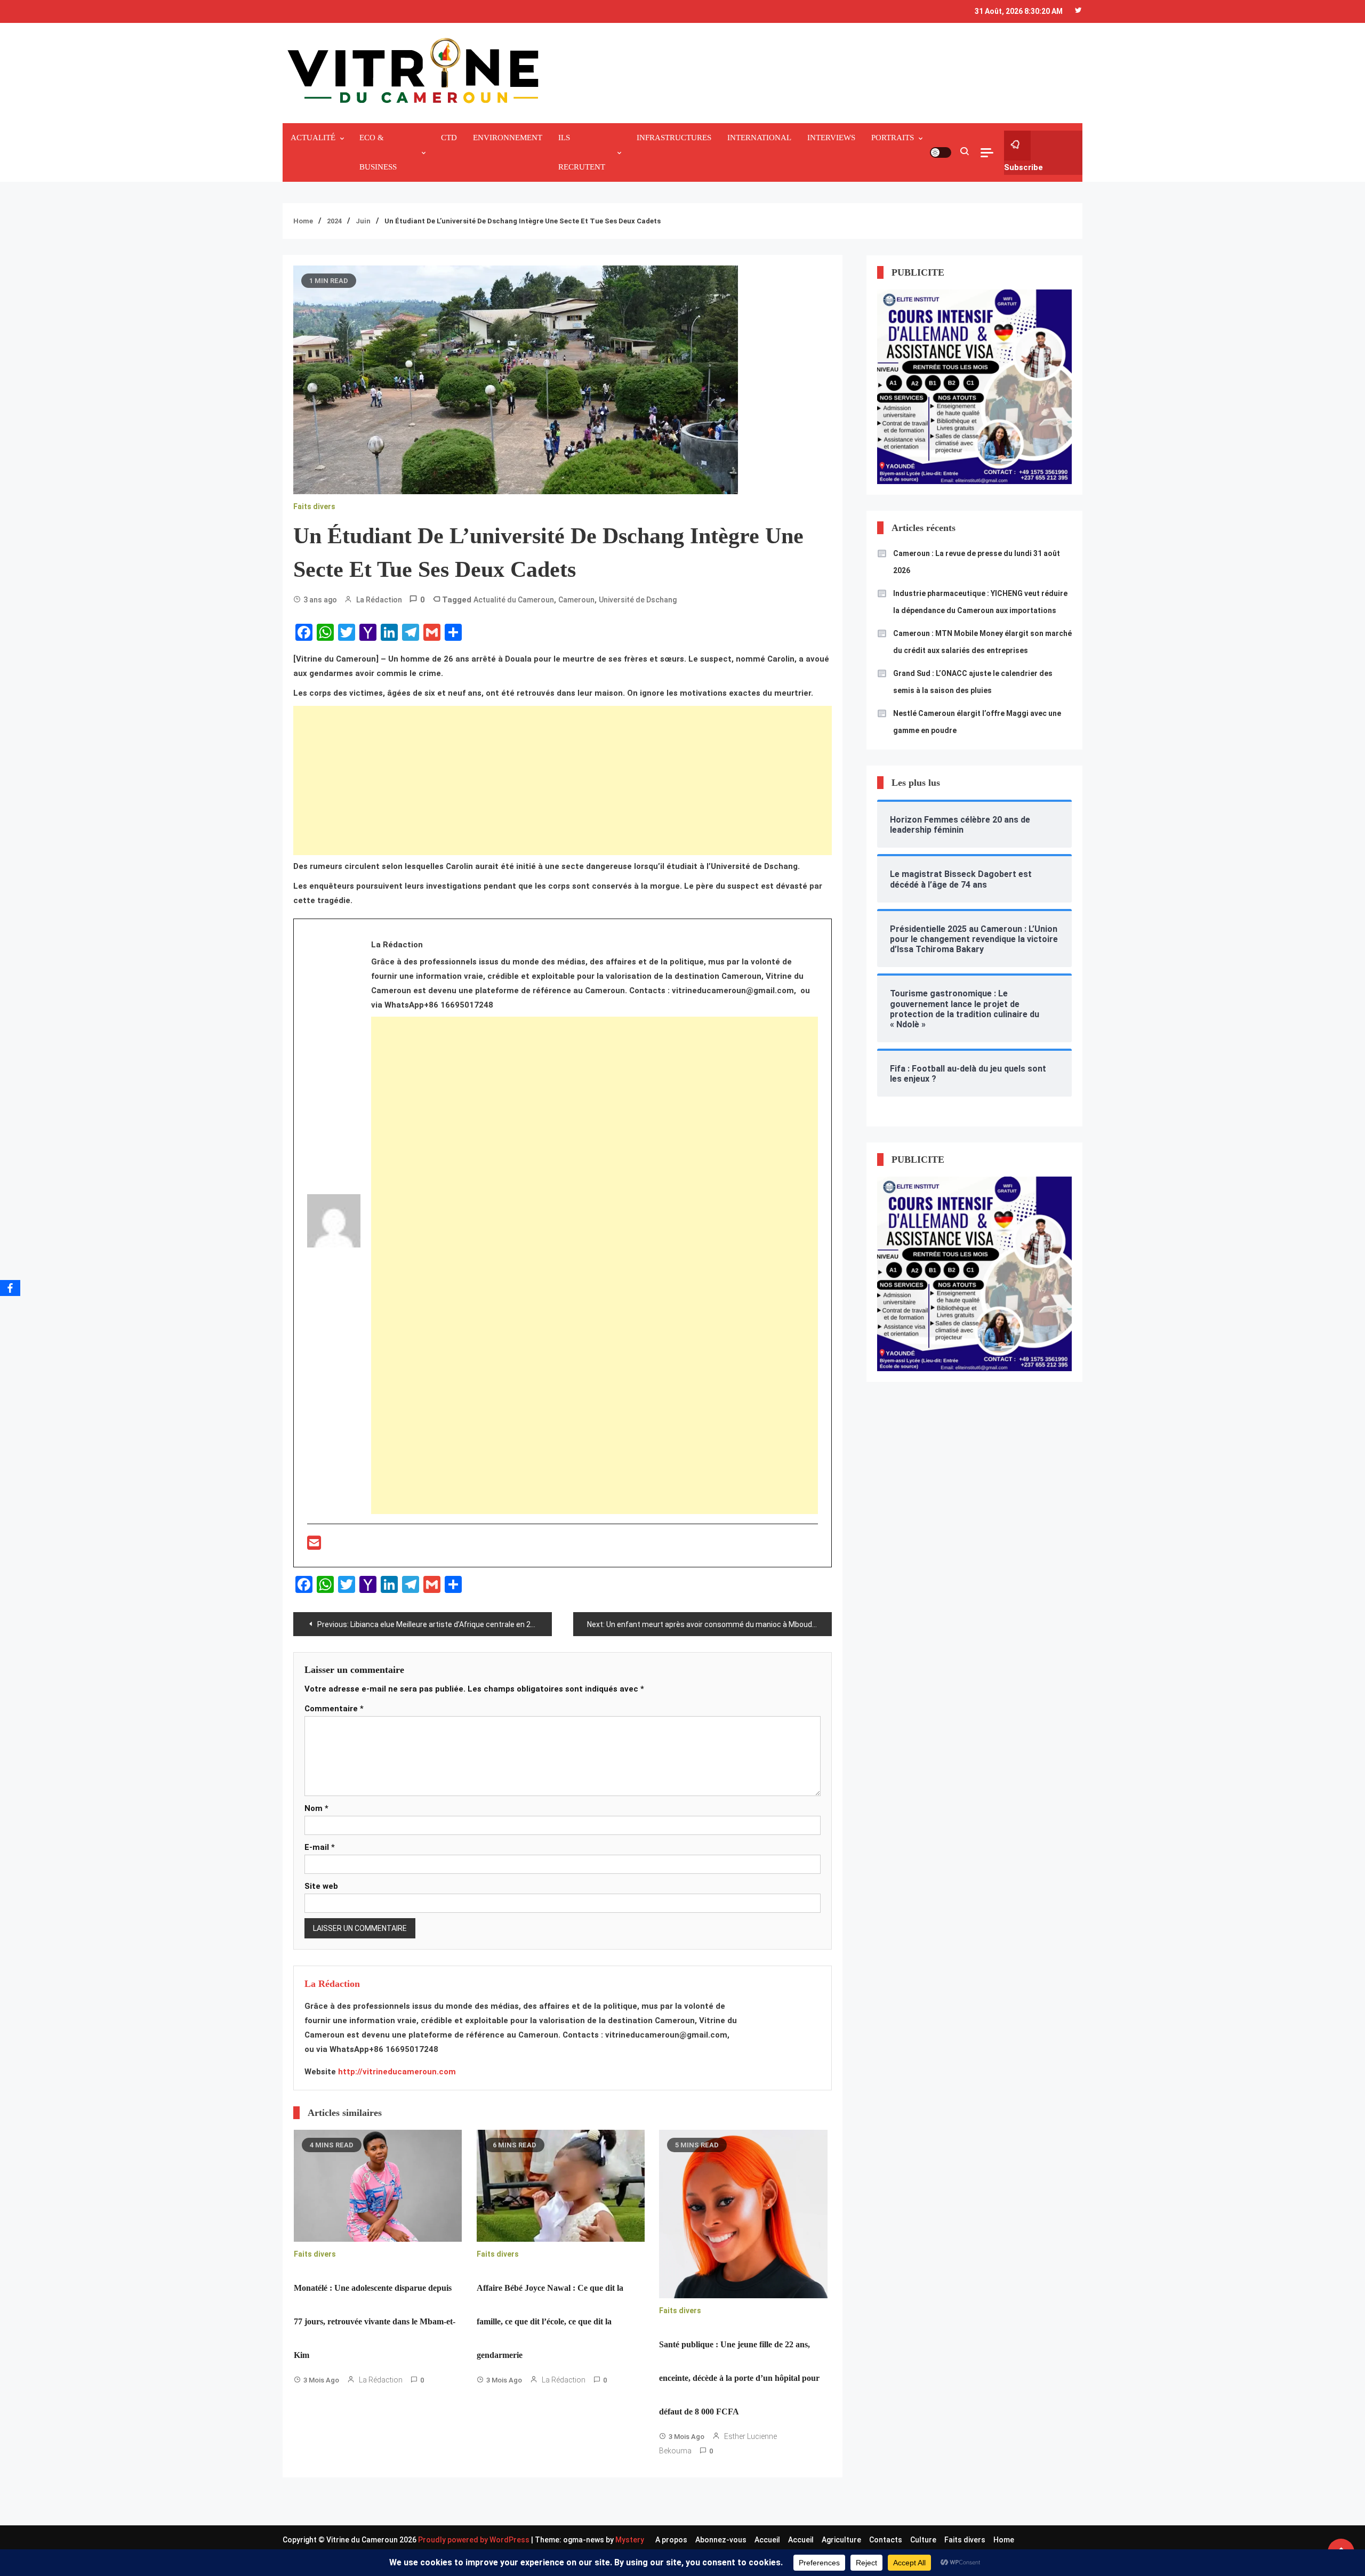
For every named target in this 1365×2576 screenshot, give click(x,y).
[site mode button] (941, 152)
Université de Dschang (638, 600)
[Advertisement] (563, 780)
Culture (923, 2540)
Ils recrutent (582, 152)
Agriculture (841, 2540)
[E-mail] (314, 1546)
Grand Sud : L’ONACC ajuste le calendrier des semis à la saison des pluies (973, 682)
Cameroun (576, 600)
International (759, 138)
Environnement (508, 138)
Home (1004, 2540)
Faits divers (314, 506)
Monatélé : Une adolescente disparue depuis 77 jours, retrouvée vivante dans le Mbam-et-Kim (375, 2321)
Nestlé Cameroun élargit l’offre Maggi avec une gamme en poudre (977, 722)
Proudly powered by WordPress (475, 2540)
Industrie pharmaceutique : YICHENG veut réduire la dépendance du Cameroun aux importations (980, 602)
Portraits (893, 138)
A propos (671, 2540)
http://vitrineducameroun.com (397, 2072)
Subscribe (1023, 167)
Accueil (767, 2540)
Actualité (313, 138)
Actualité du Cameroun (514, 600)
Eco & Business (378, 152)
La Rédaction (379, 600)
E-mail (320, 1847)
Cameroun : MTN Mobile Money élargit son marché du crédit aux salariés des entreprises (982, 642)
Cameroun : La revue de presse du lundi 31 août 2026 (977, 562)
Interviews (831, 138)
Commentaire (334, 1709)
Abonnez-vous (721, 2540)
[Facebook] (10, 1288)
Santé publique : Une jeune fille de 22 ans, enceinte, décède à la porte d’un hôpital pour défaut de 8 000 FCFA (739, 2378)
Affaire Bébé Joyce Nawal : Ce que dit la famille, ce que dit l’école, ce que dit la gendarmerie (550, 2321)
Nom (316, 1808)
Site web (321, 1886)
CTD (449, 138)
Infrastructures (674, 138)
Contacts (886, 2540)
